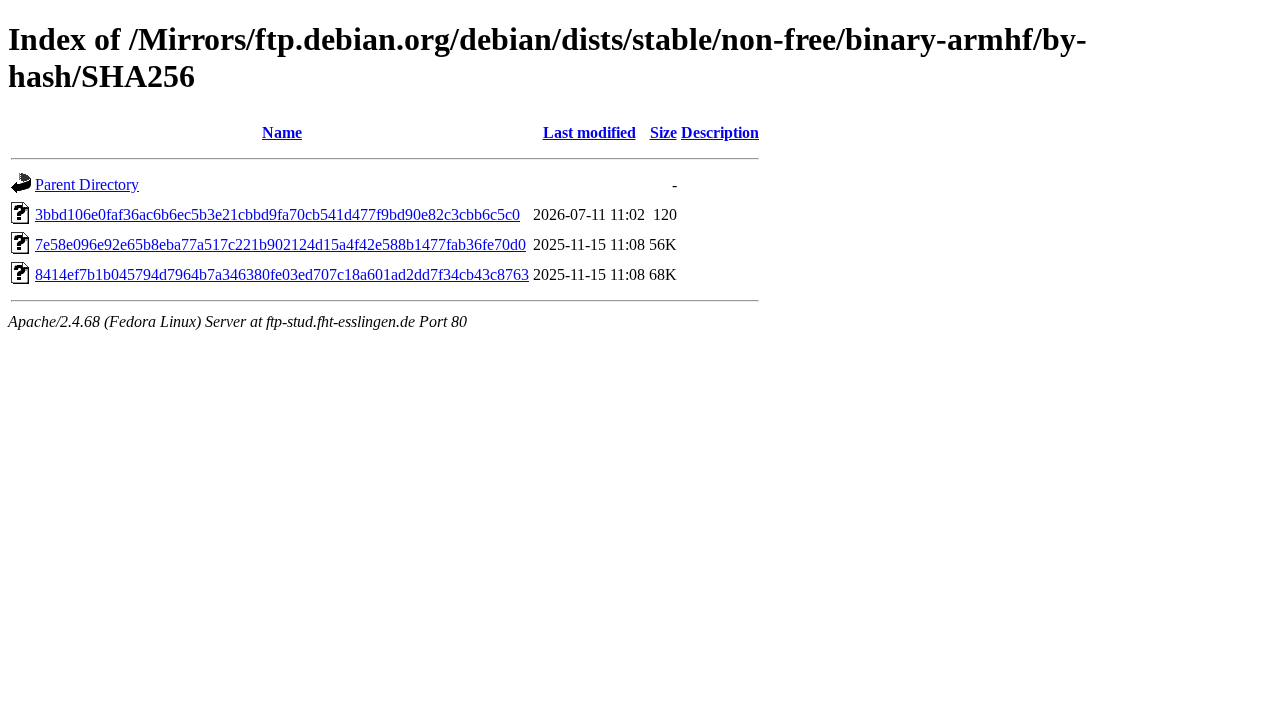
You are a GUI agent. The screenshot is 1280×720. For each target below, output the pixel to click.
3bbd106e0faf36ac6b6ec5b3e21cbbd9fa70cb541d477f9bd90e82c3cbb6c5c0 (277, 214)
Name (282, 132)
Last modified (589, 132)
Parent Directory (87, 184)
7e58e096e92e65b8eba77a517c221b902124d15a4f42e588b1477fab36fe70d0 (280, 244)
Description (720, 132)
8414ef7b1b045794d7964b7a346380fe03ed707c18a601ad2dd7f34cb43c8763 (282, 274)
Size (663, 132)
